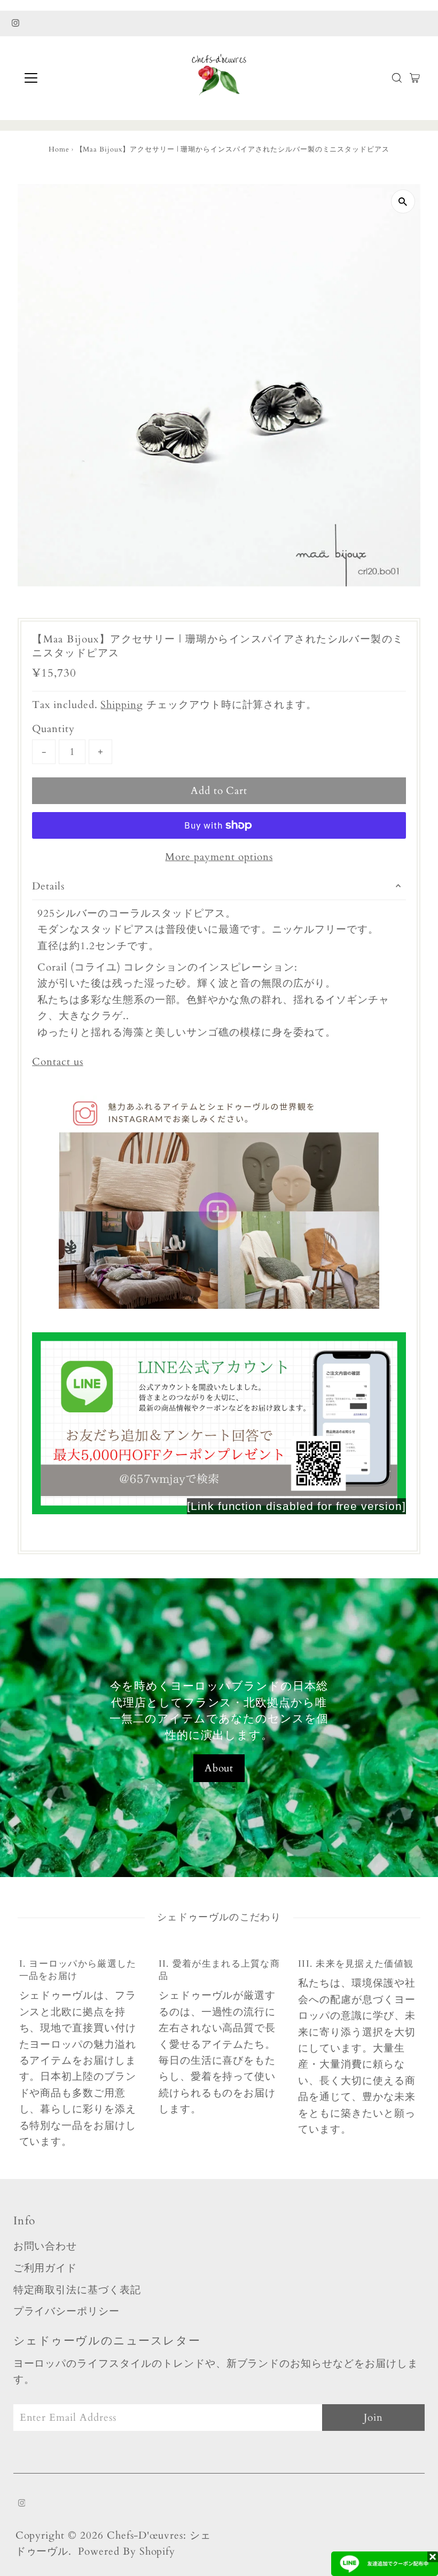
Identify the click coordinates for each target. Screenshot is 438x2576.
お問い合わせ (45, 2246)
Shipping (122, 705)
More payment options (219, 857)
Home (59, 149)
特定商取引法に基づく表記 (77, 2290)
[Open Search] (397, 78)
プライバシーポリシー (67, 2311)
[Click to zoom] (403, 201)
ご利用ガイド (45, 2268)
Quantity (53, 729)
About (219, 1768)
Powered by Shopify (127, 2551)
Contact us (58, 1062)
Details (48, 886)
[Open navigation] (65, 78)
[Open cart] (415, 78)
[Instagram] (15, 23)
